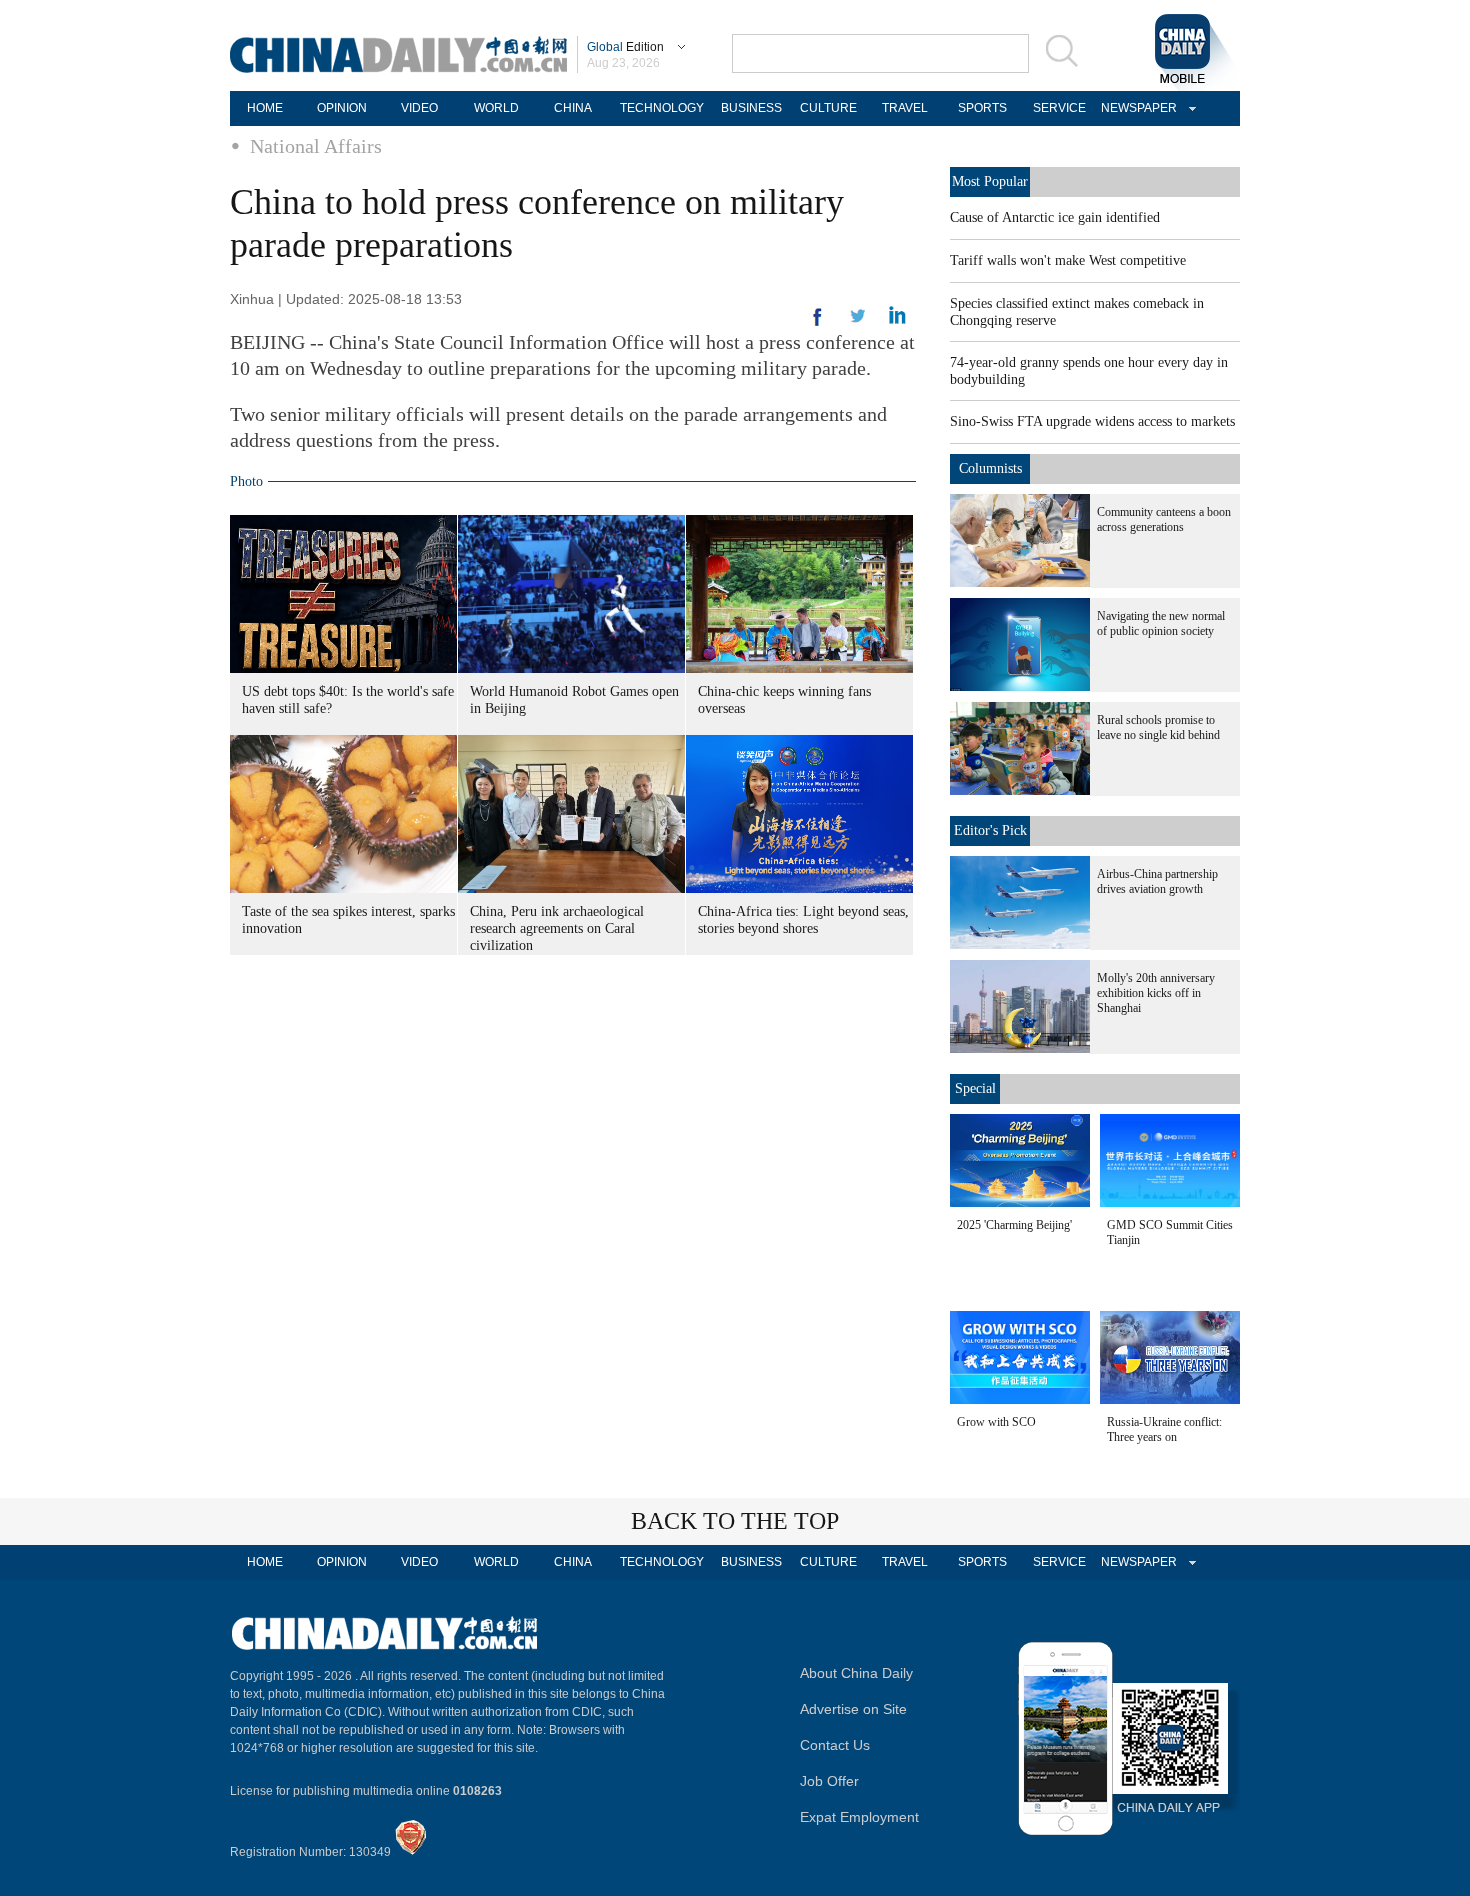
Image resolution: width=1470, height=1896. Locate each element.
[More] (818, 325)
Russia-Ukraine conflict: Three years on (1164, 1429)
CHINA (573, 108)
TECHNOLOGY (662, 108)
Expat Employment (859, 1817)
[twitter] (897, 320)
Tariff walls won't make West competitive (1068, 260)
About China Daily (856, 1673)
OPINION (342, 108)
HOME (265, 108)
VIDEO (419, 108)
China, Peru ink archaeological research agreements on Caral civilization (557, 928)
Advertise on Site (853, 1709)
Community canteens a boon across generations (1164, 519)
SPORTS (982, 108)
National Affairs (316, 146)
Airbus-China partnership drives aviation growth (1157, 881)
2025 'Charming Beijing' (1014, 1225)
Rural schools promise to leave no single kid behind (1158, 727)
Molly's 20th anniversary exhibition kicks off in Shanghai (1156, 993)
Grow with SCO (996, 1422)
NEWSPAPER (1136, 108)
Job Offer (829, 1781)
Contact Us (835, 1745)
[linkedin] (858, 322)
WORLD (496, 108)
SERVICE (1059, 108)
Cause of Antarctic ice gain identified (1055, 217)
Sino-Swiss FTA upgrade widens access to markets (1092, 421)
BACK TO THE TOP (735, 1521)
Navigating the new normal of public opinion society (1161, 623)
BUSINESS (751, 108)
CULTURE (828, 108)
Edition (625, 47)
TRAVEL (905, 108)
